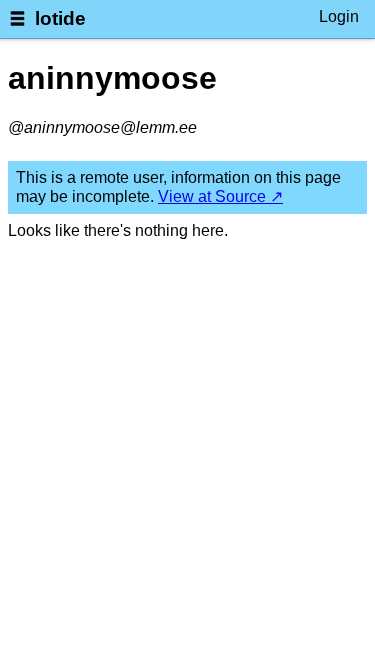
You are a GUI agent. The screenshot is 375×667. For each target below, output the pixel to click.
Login (339, 16)
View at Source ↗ (220, 196)
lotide (60, 18)
